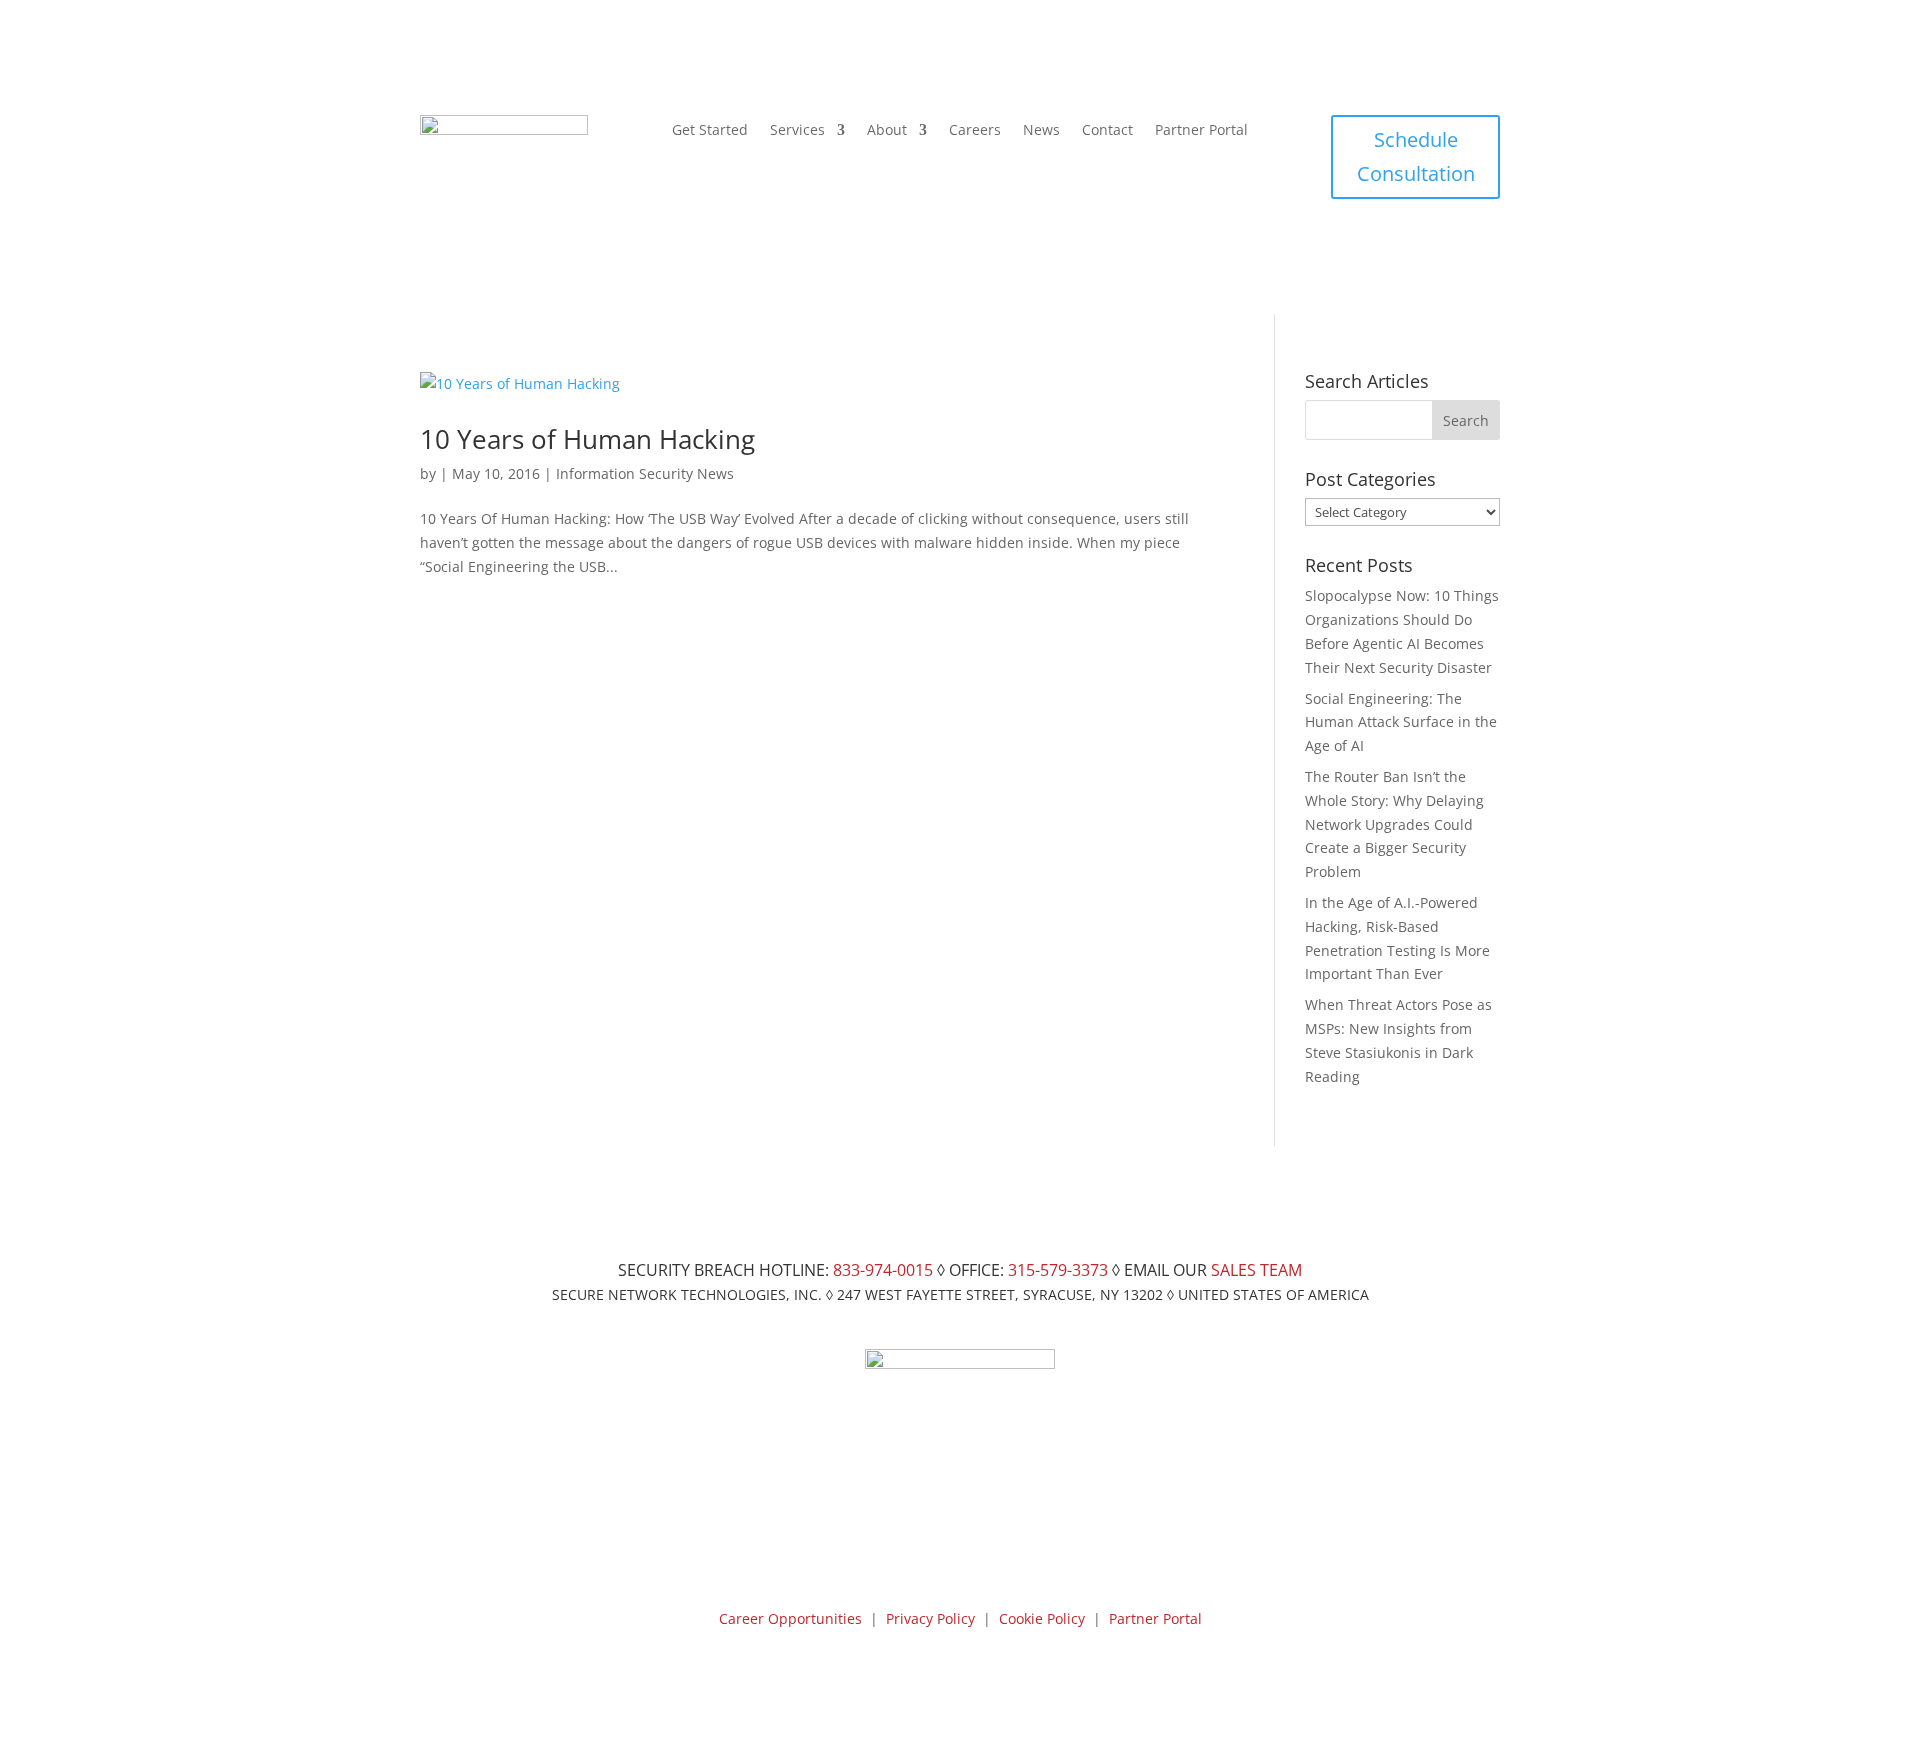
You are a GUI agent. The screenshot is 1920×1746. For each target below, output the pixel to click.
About (887, 131)
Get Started (710, 131)
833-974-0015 (883, 1270)
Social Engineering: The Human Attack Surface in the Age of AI (1401, 722)
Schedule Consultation (1416, 156)
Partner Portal (1201, 131)
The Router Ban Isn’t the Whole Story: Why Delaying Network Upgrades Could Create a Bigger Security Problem (1394, 824)
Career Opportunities (790, 1618)
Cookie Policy (1042, 1618)
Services (797, 131)
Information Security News (645, 473)
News (1041, 131)
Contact (1107, 131)
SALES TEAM (1256, 1270)
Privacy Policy (930, 1618)
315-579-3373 (1058, 1270)
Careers (975, 131)
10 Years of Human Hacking (587, 439)
